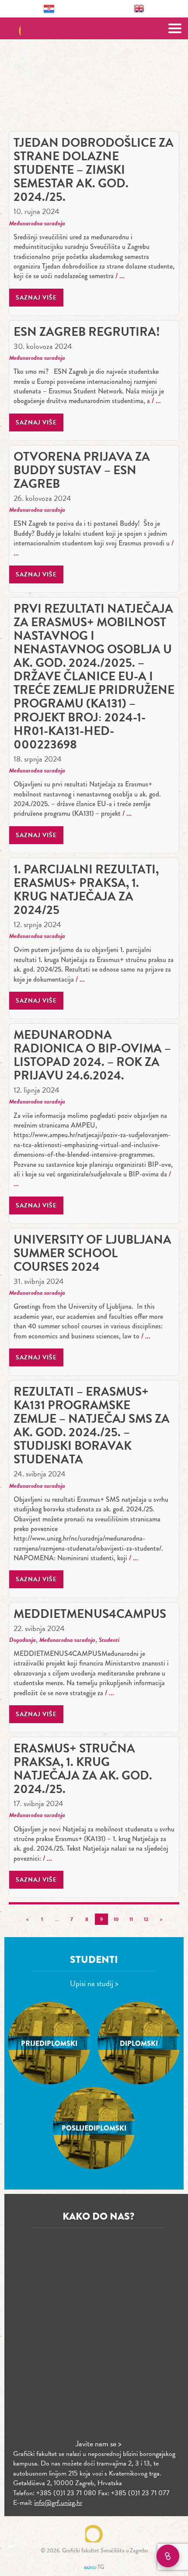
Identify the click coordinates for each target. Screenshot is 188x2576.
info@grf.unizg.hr (58, 2503)
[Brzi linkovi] (168, 2556)
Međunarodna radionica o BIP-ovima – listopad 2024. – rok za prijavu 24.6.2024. (92, 1055)
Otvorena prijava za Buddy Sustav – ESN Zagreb (82, 470)
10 (116, 1919)
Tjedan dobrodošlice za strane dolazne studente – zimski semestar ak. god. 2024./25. (94, 170)
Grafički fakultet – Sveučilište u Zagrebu (94, 28)
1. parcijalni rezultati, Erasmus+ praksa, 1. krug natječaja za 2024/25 (86, 890)
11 (131, 1919)
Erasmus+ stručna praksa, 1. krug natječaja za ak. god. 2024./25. (83, 1769)
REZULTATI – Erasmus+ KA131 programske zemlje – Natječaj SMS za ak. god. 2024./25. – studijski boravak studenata (92, 1425)
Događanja (23, 1640)
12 (146, 1919)
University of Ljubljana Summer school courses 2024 (92, 1253)
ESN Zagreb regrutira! (87, 332)
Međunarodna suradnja (37, 223)
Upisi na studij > (94, 1983)
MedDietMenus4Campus (90, 1614)
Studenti (109, 1640)
